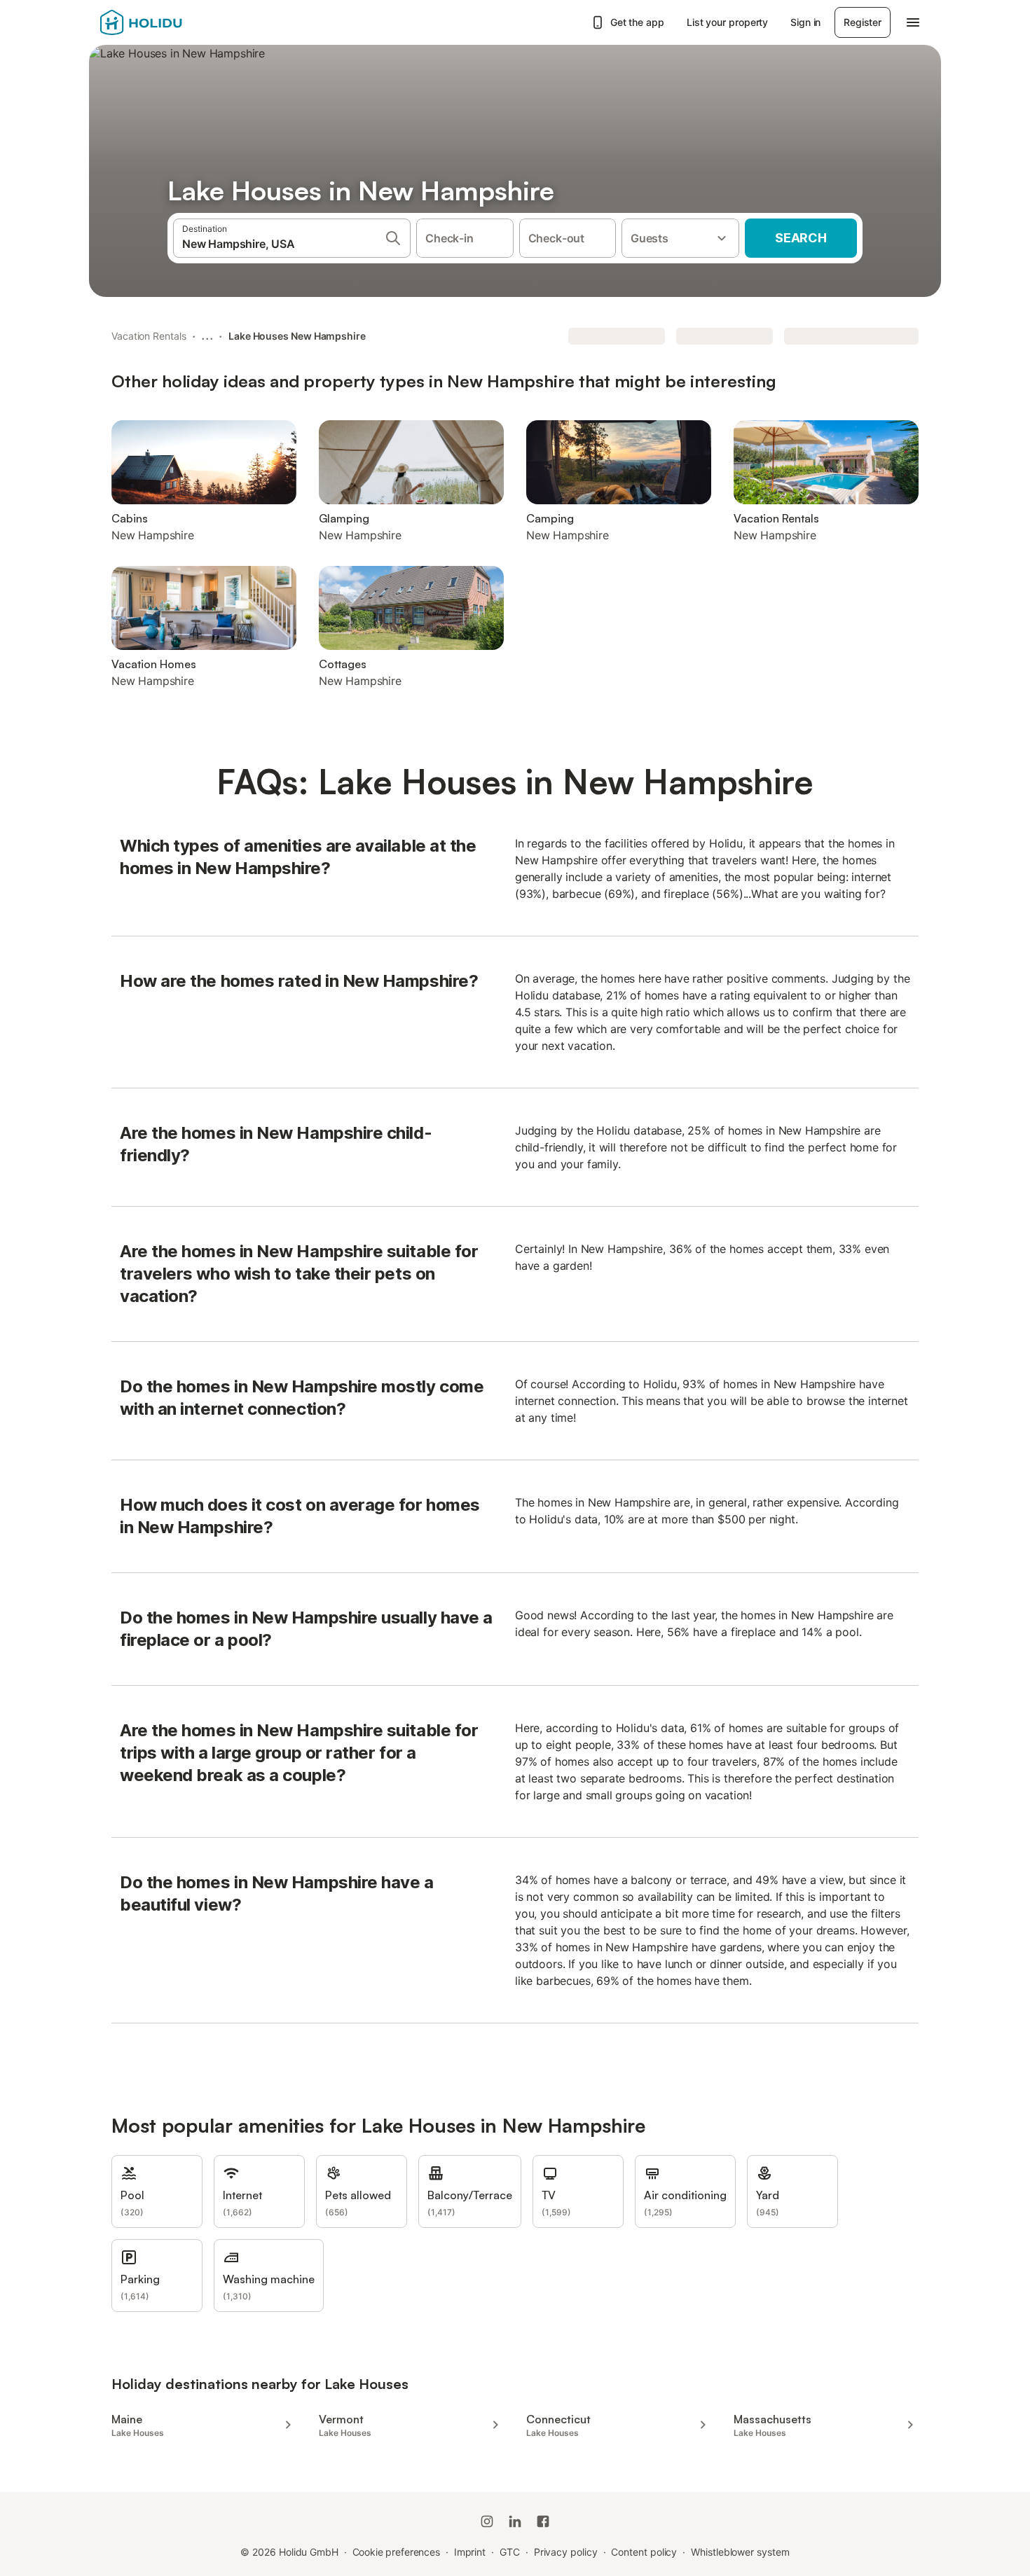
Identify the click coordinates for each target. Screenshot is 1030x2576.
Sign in (805, 22)
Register (863, 22)
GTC (510, 2552)
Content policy (644, 2552)
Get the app (637, 22)
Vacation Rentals (149, 336)
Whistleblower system (740, 2552)
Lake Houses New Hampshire (297, 336)
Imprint (470, 2552)
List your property (728, 22)
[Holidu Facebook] (543, 2521)
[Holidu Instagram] (487, 2521)
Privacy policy (566, 2552)
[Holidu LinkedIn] (515, 2521)
